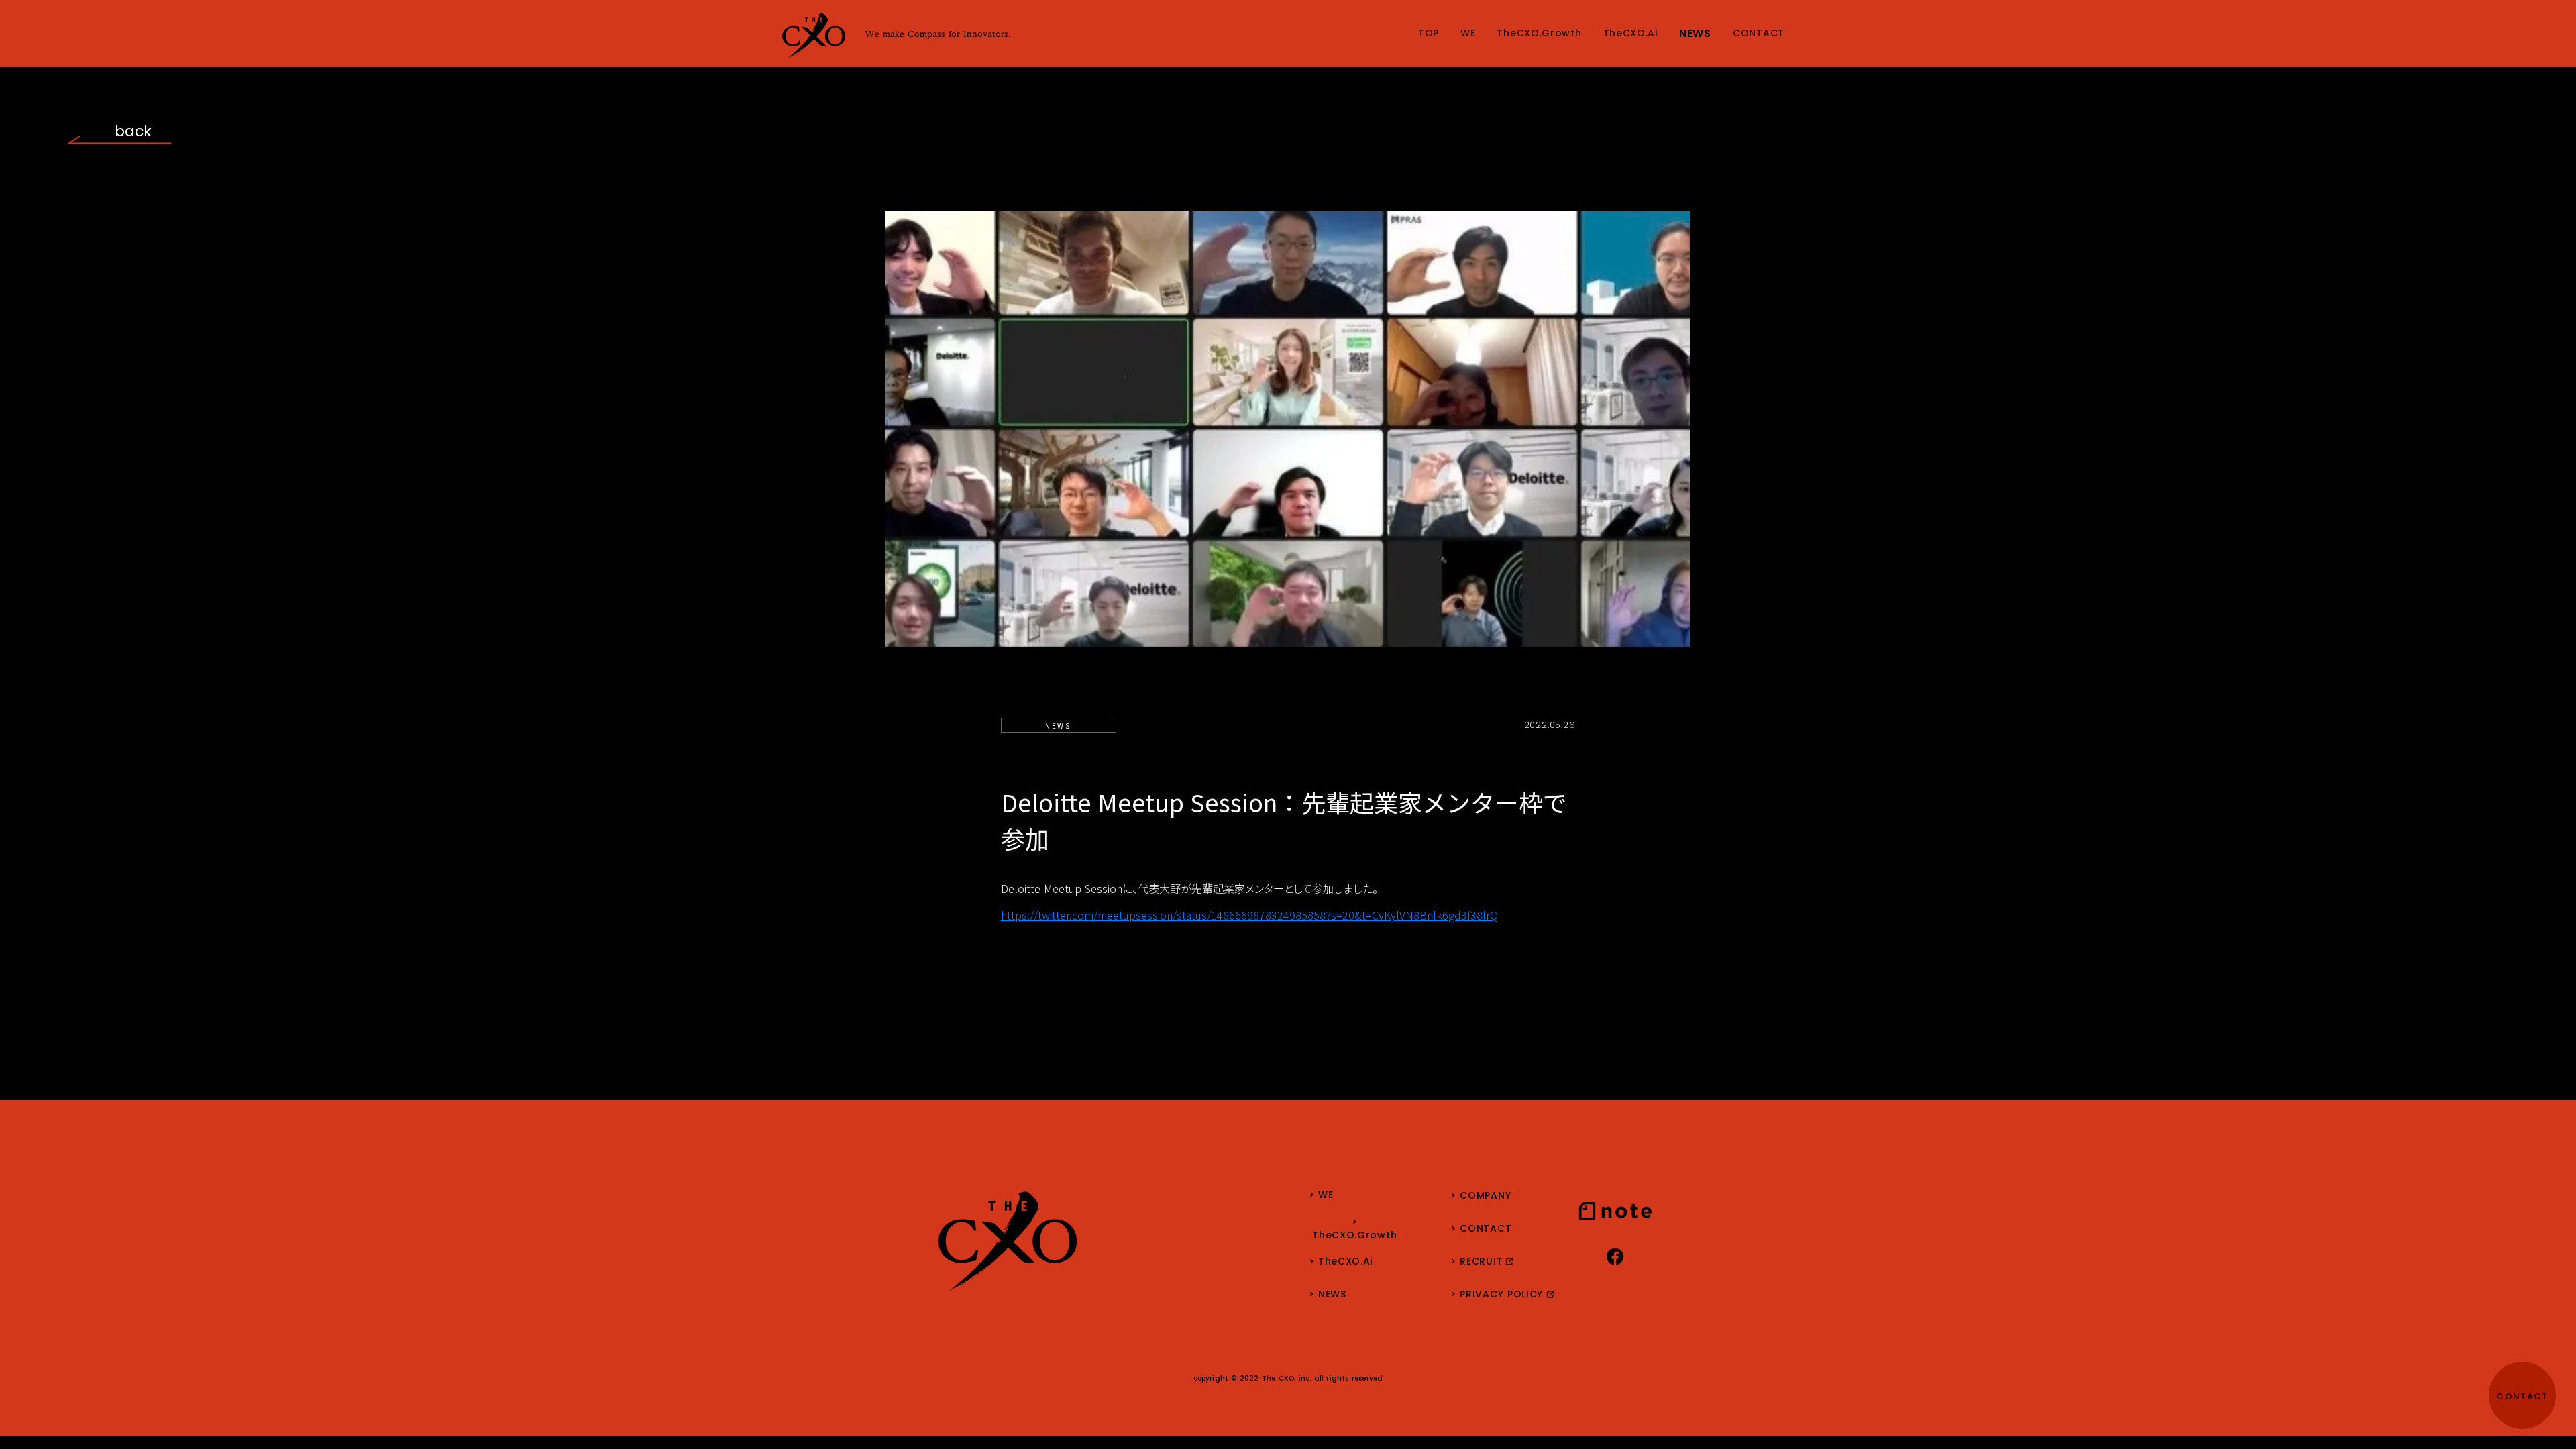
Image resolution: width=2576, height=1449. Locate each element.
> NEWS (1328, 1295)
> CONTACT (1481, 1229)
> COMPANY (1481, 1196)
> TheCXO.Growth (1354, 1229)
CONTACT (1759, 34)
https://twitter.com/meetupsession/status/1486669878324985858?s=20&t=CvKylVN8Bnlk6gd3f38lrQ (1249, 915)
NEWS (1695, 34)
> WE (1321, 1196)
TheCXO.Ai (1630, 34)
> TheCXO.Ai (1341, 1262)
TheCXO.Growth (1539, 34)
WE (1468, 34)
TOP (1429, 34)
